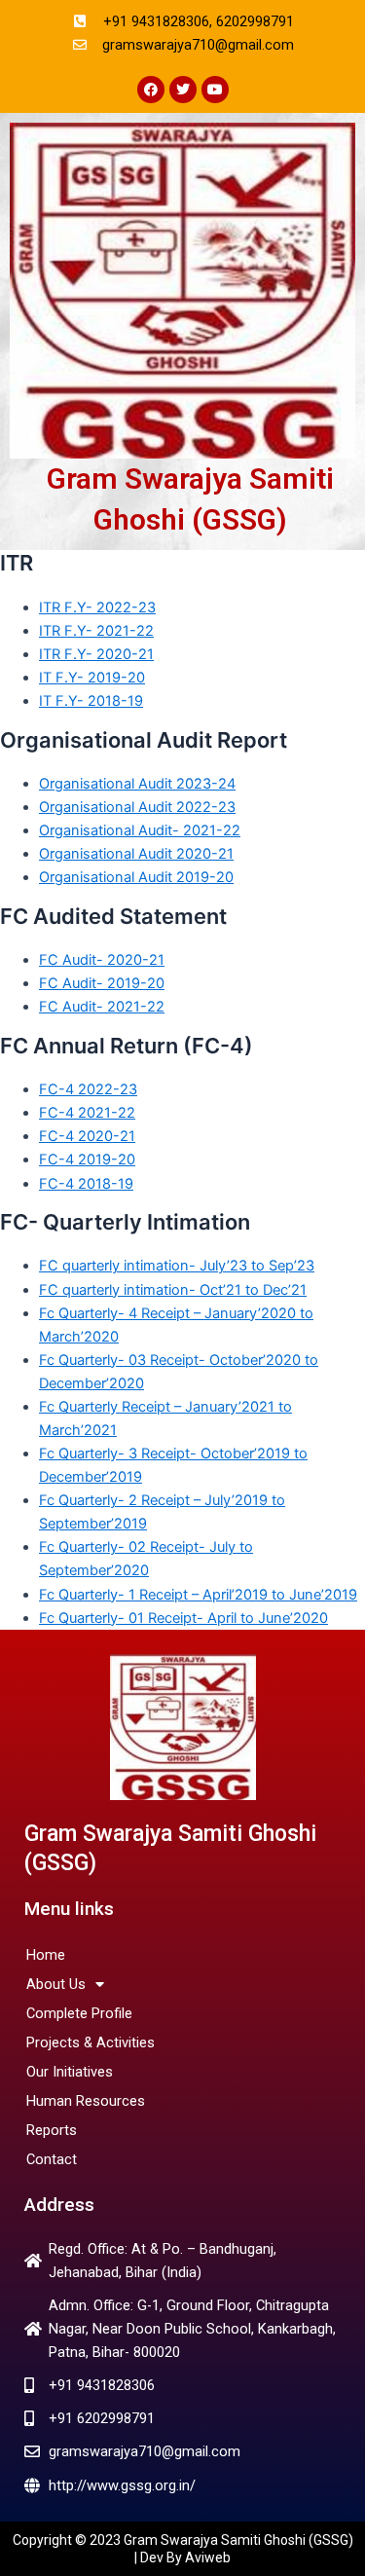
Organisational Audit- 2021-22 (140, 830)
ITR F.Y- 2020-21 (96, 654)
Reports (52, 2130)
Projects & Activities (91, 2042)
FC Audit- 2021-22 (102, 1007)
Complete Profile (79, 2013)
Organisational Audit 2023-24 (137, 784)
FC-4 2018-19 (86, 1184)
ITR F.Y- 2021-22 (96, 631)
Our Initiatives (70, 2072)
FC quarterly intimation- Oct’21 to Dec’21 (173, 1290)
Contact (52, 2159)
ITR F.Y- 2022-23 (97, 607)
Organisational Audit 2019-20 (136, 877)
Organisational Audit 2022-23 (137, 807)
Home (46, 1955)
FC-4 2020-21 (87, 1136)
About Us (56, 1984)
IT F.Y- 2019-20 (92, 678)
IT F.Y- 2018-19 (91, 701)
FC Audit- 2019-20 (102, 983)
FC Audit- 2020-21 (102, 960)
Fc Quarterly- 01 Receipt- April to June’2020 (183, 1618)
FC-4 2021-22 (87, 1113)
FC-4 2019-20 (87, 1159)
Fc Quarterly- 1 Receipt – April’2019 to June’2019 (198, 1595)
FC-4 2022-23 (88, 1089)
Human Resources (86, 2101)
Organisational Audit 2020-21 (136, 854)
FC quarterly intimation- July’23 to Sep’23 (177, 1266)
